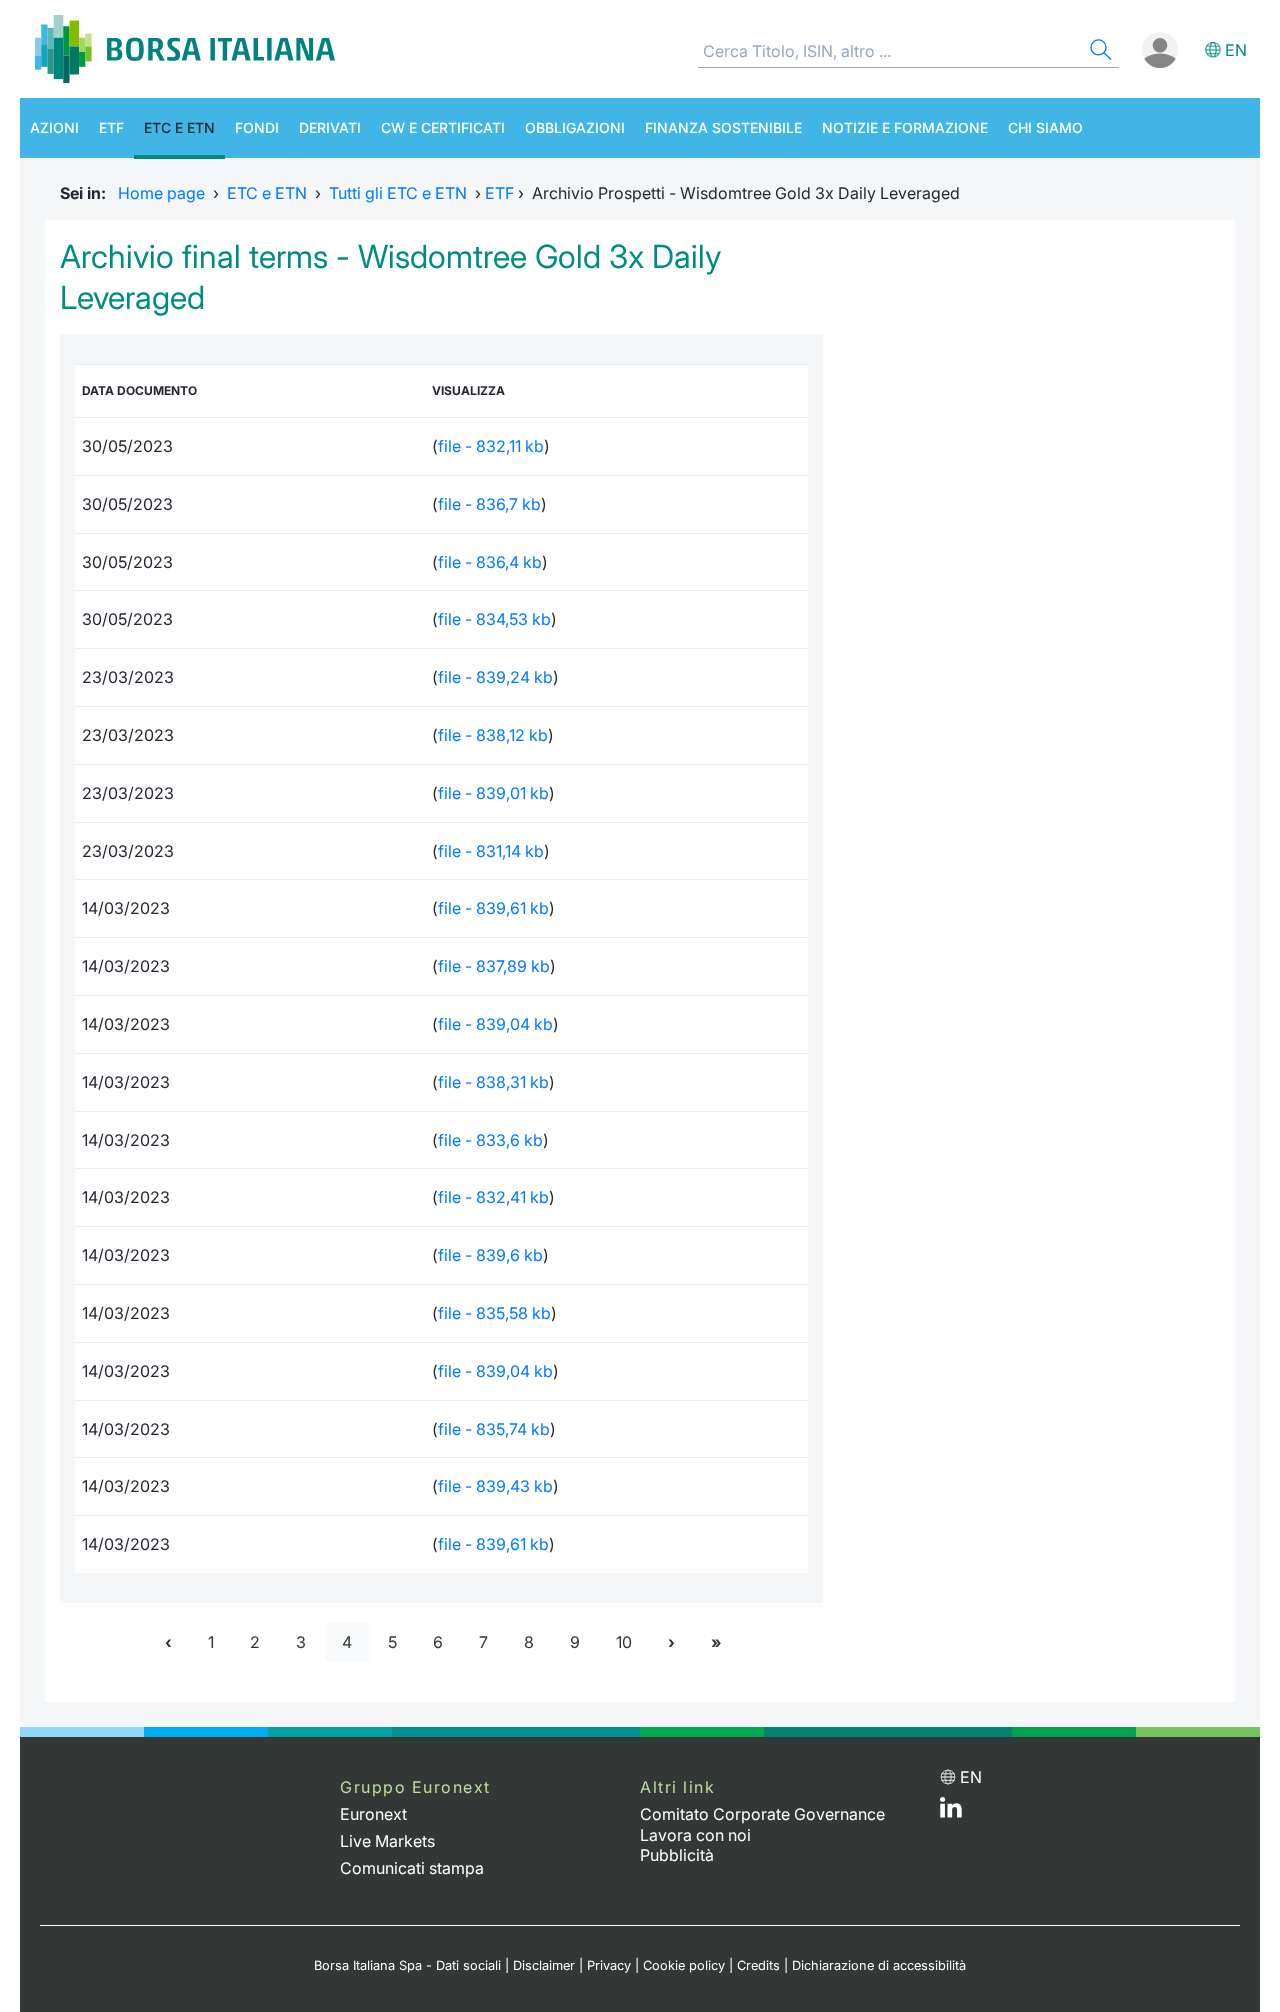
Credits (758, 1965)
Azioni (54, 127)
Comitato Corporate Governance (762, 1814)
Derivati (330, 127)
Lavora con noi (695, 1835)
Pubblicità (677, 1855)
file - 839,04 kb (495, 1024)
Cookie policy (684, 1965)
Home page (161, 193)
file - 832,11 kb (491, 446)
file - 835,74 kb (494, 1429)
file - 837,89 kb (494, 966)
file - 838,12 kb (493, 735)
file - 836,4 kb (490, 562)
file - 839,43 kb (495, 1486)
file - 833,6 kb (490, 1140)
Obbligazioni (575, 127)
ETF (111, 127)
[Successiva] (671, 1642)
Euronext (373, 1814)
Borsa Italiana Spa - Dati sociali (407, 1965)
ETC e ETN (179, 127)
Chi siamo (1045, 127)
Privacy (609, 1965)
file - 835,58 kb (494, 1313)
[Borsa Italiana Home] (185, 49)
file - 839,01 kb (493, 793)
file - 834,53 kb (494, 619)
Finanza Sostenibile (723, 127)
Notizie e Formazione (905, 127)
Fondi (257, 127)
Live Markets (387, 1841)
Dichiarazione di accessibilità (879, 1965)
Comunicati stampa (412, 1868)
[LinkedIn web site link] (951, 1812)
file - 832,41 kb (493, 1197)
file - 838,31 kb (493, 1082)
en (1236, 50)
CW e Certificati (443, 127)
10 (624, 1642)
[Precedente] (168, 1642)
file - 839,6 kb (490, 1255)
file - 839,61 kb (493, 908)
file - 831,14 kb (491, 851)
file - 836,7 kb (489, 504)
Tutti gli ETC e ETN (398, 193)
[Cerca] (1099, 52)
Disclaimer (544, 1965)
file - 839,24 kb (495, 677)
